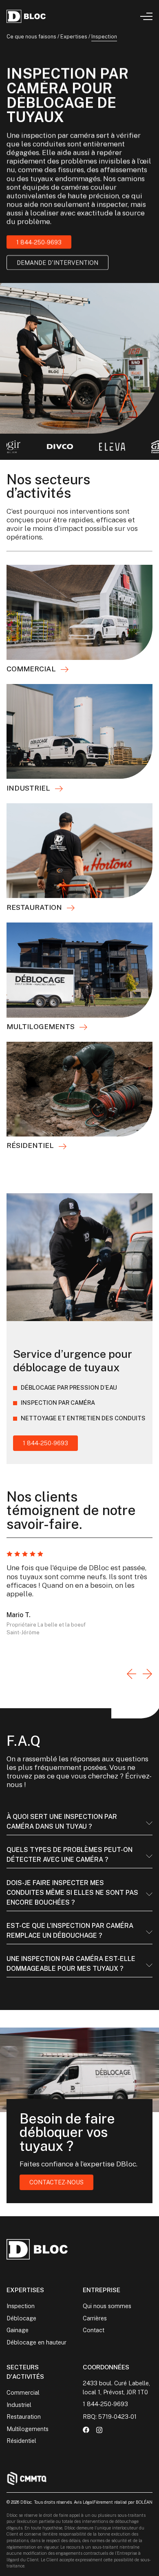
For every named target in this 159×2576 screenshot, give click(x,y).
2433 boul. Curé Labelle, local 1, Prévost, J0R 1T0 (116, 2388)
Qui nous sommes (107, 2306)
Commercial (23, 2392)
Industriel (19, 2405)
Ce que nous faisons (31, 37)
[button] (131, 1675)
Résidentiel (21, 2441)
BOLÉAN (144, 2502)
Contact (94, 2330)
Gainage (18, 2330)
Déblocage (21, 2318)
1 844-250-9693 (39, 242)
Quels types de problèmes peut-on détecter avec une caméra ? (70, 1855)
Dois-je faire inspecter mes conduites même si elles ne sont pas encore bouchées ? (72, 1893)
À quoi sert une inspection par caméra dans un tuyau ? (62, 1822)
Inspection (21, 2306)
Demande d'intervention (57, 263)
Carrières (95, 2318)
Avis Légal (84, 2502)
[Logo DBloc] (26, 16)
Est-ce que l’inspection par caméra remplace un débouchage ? (70, 1931)
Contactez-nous (56, 2182)
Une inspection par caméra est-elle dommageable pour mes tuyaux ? (71, 1964)
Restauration (24, 2417)
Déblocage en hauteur (36, 2342)
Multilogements (28, 2429)
